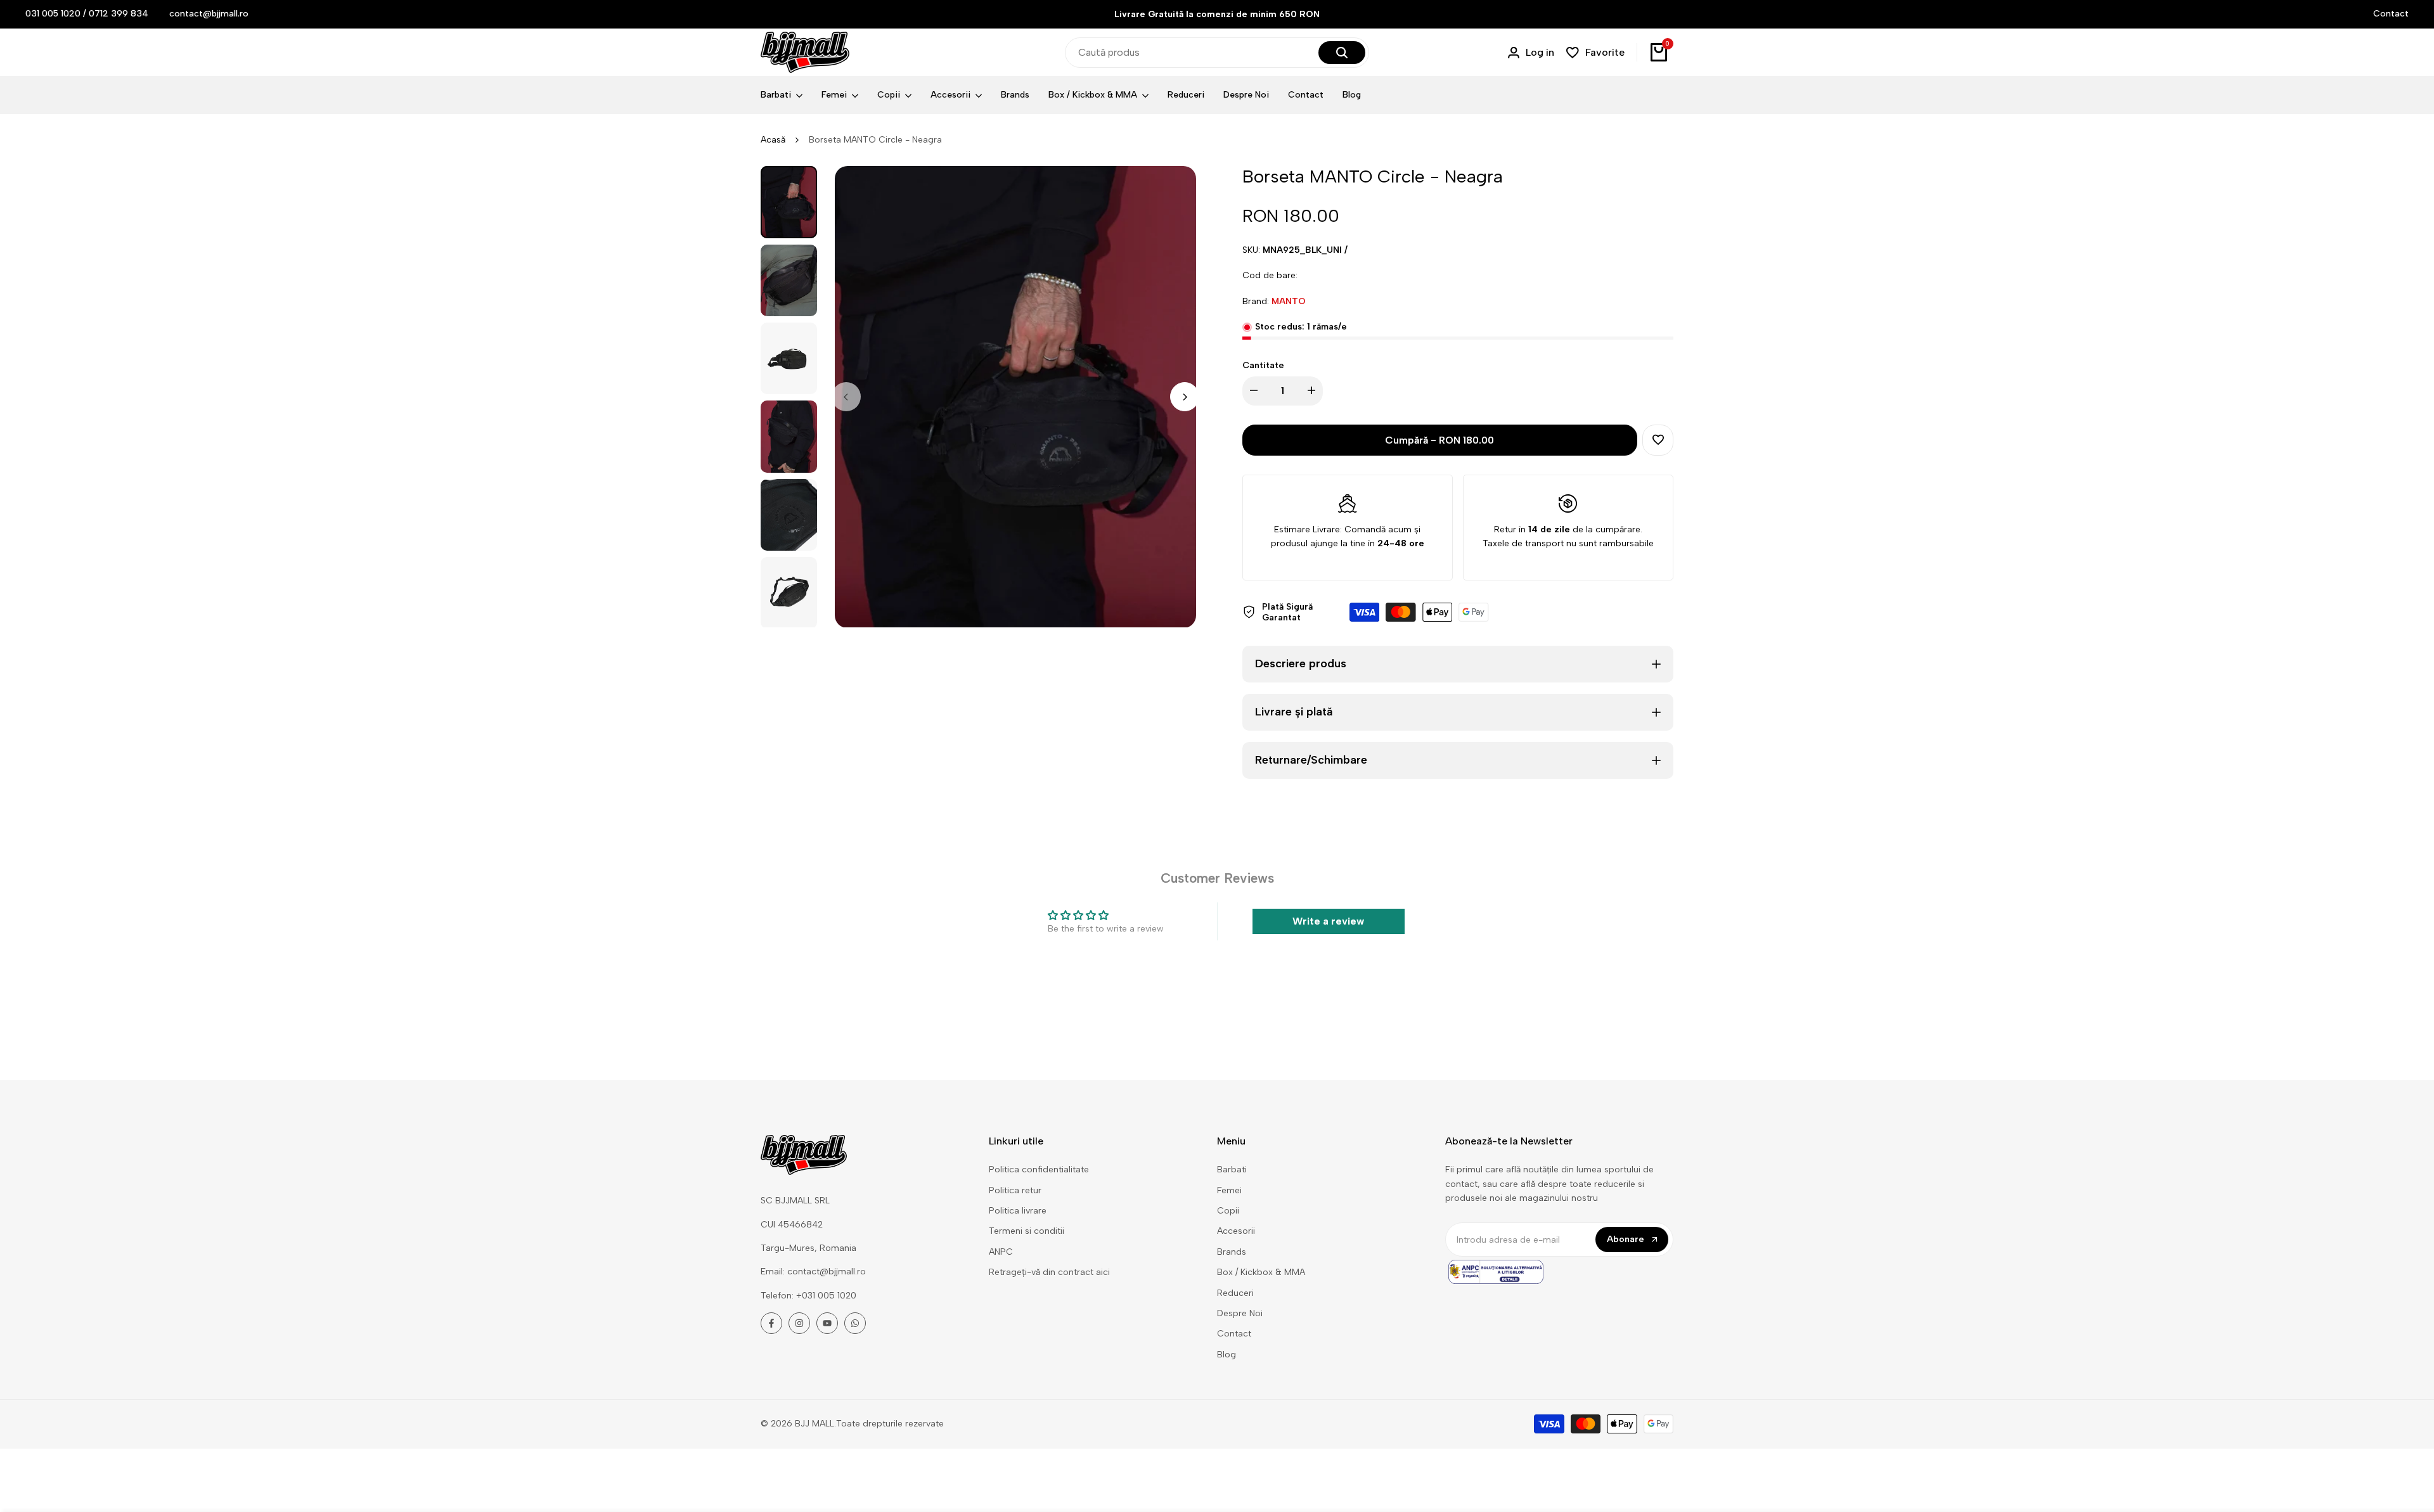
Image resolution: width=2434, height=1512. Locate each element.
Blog (1227, 1355)
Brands (1232, 1252)
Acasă (773, 140)
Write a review (1328, 921)
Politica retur (1015, 1190)
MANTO (1289, 301)
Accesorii (1236, 1231)
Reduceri (1235, 1293)
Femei (1229, 1190)
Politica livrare (1018, 1211)
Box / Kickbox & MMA (1261, 1272)
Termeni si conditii (1027, 1231)
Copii (1228, 1211)
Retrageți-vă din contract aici (1049, 1272)
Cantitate (1263, 365)
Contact (2391, 14)
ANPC (1001, 1252)
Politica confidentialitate (1039, 1169)
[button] (1658, 440)
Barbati (1232, 1169)
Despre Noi (1240, 1313)
